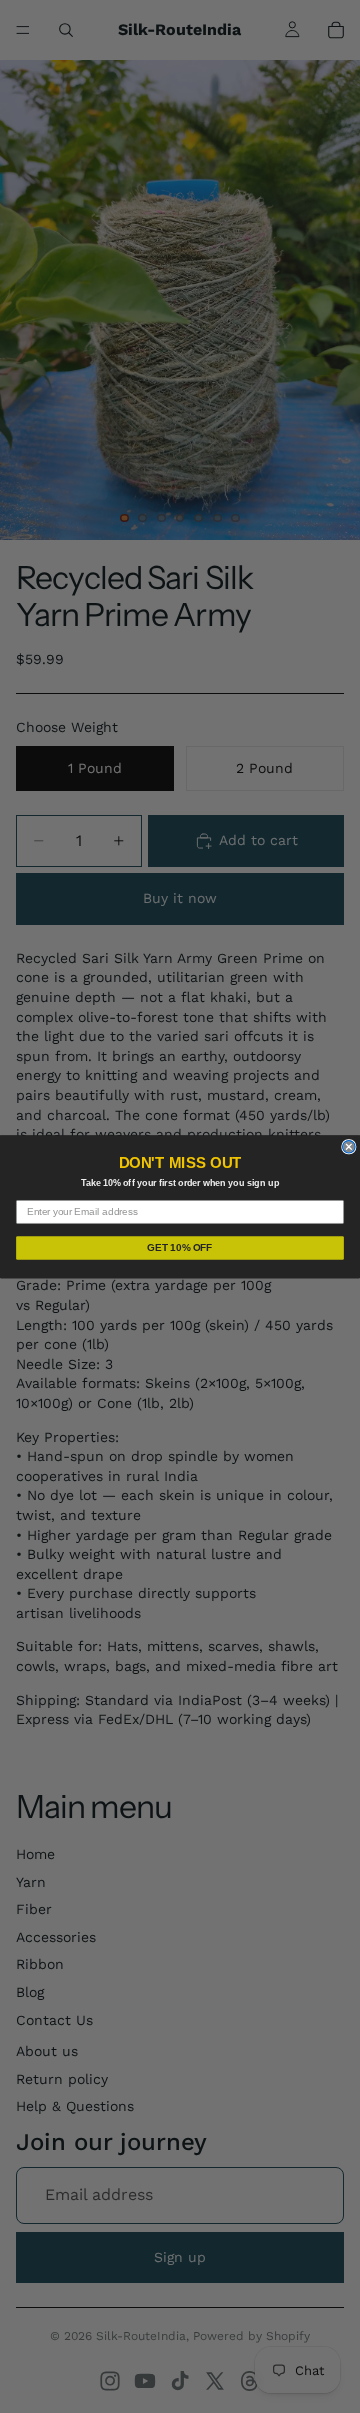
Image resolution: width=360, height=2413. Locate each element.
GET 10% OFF (179, 1247)
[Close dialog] (349, 1146)
